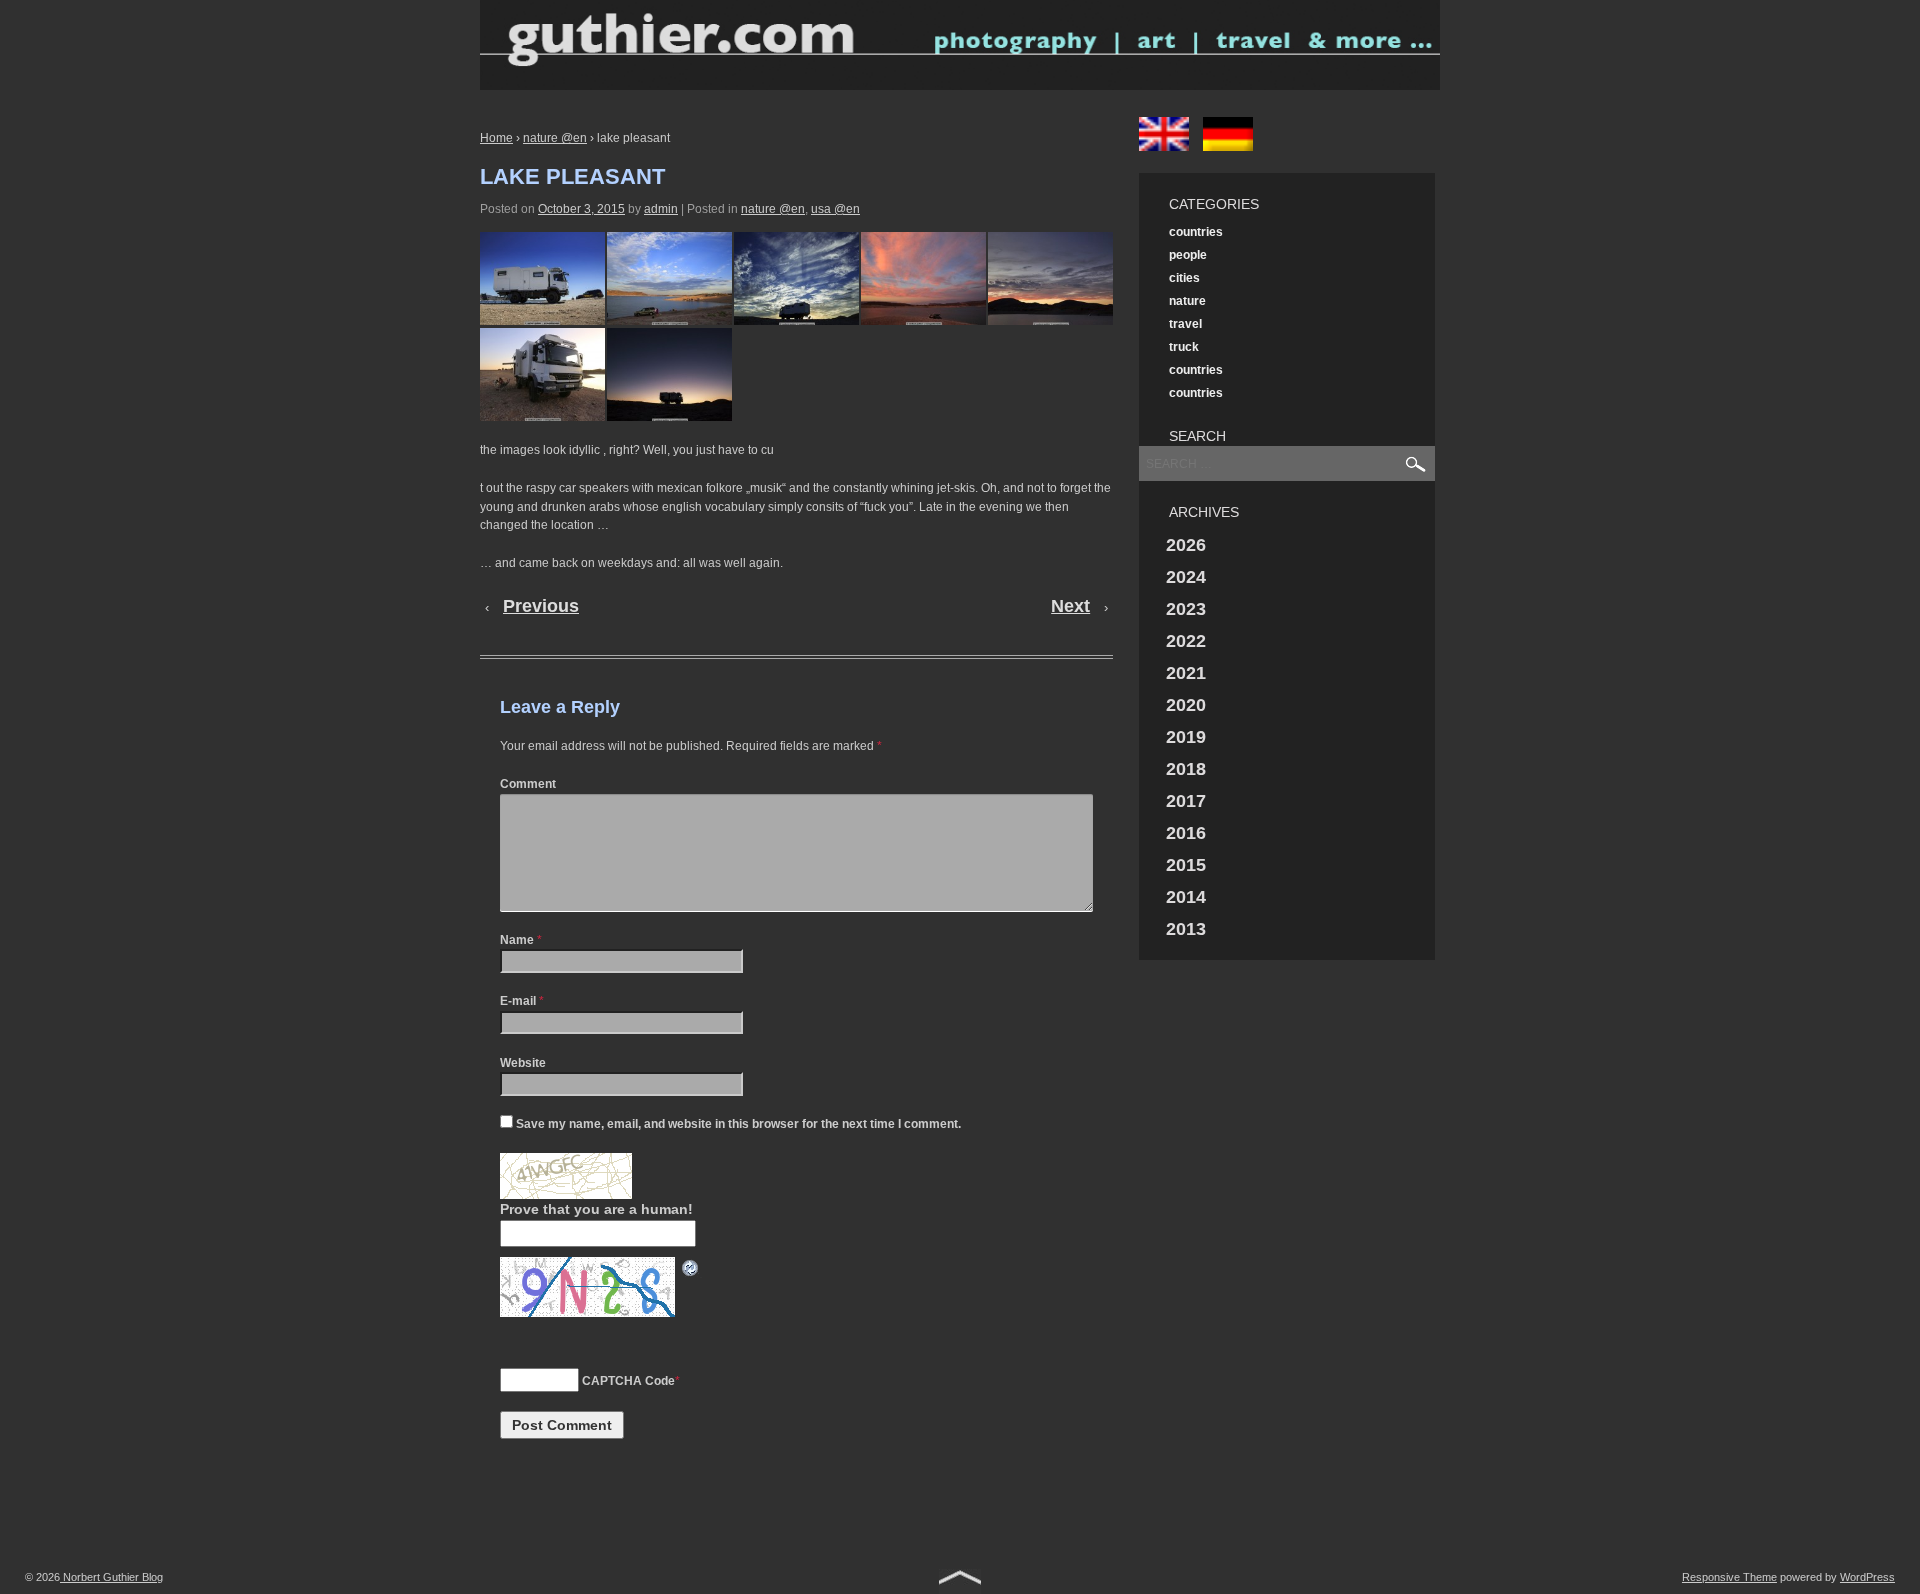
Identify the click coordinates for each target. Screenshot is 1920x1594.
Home (496, 138)
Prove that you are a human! (596, 1209)
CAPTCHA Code (628, 1381)
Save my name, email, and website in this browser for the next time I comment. (738, 1124)
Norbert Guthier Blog (111, 1577)
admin (661, 209)
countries (1196, 232)
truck (1184, 347)
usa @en (835, 209)
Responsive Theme (1729, 1577)
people (1188, 255)
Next (1070, 606)
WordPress (1867, 1577)
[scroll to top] (960, 1580)
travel (1185, 324)
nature (1187, 301)
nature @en (555, 138)
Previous (541, 606)
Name (517, 940)
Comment (528, 784)
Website (523, 1063)
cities (1184, 278)
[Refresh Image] (691, 1267)
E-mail (518, 1001)
